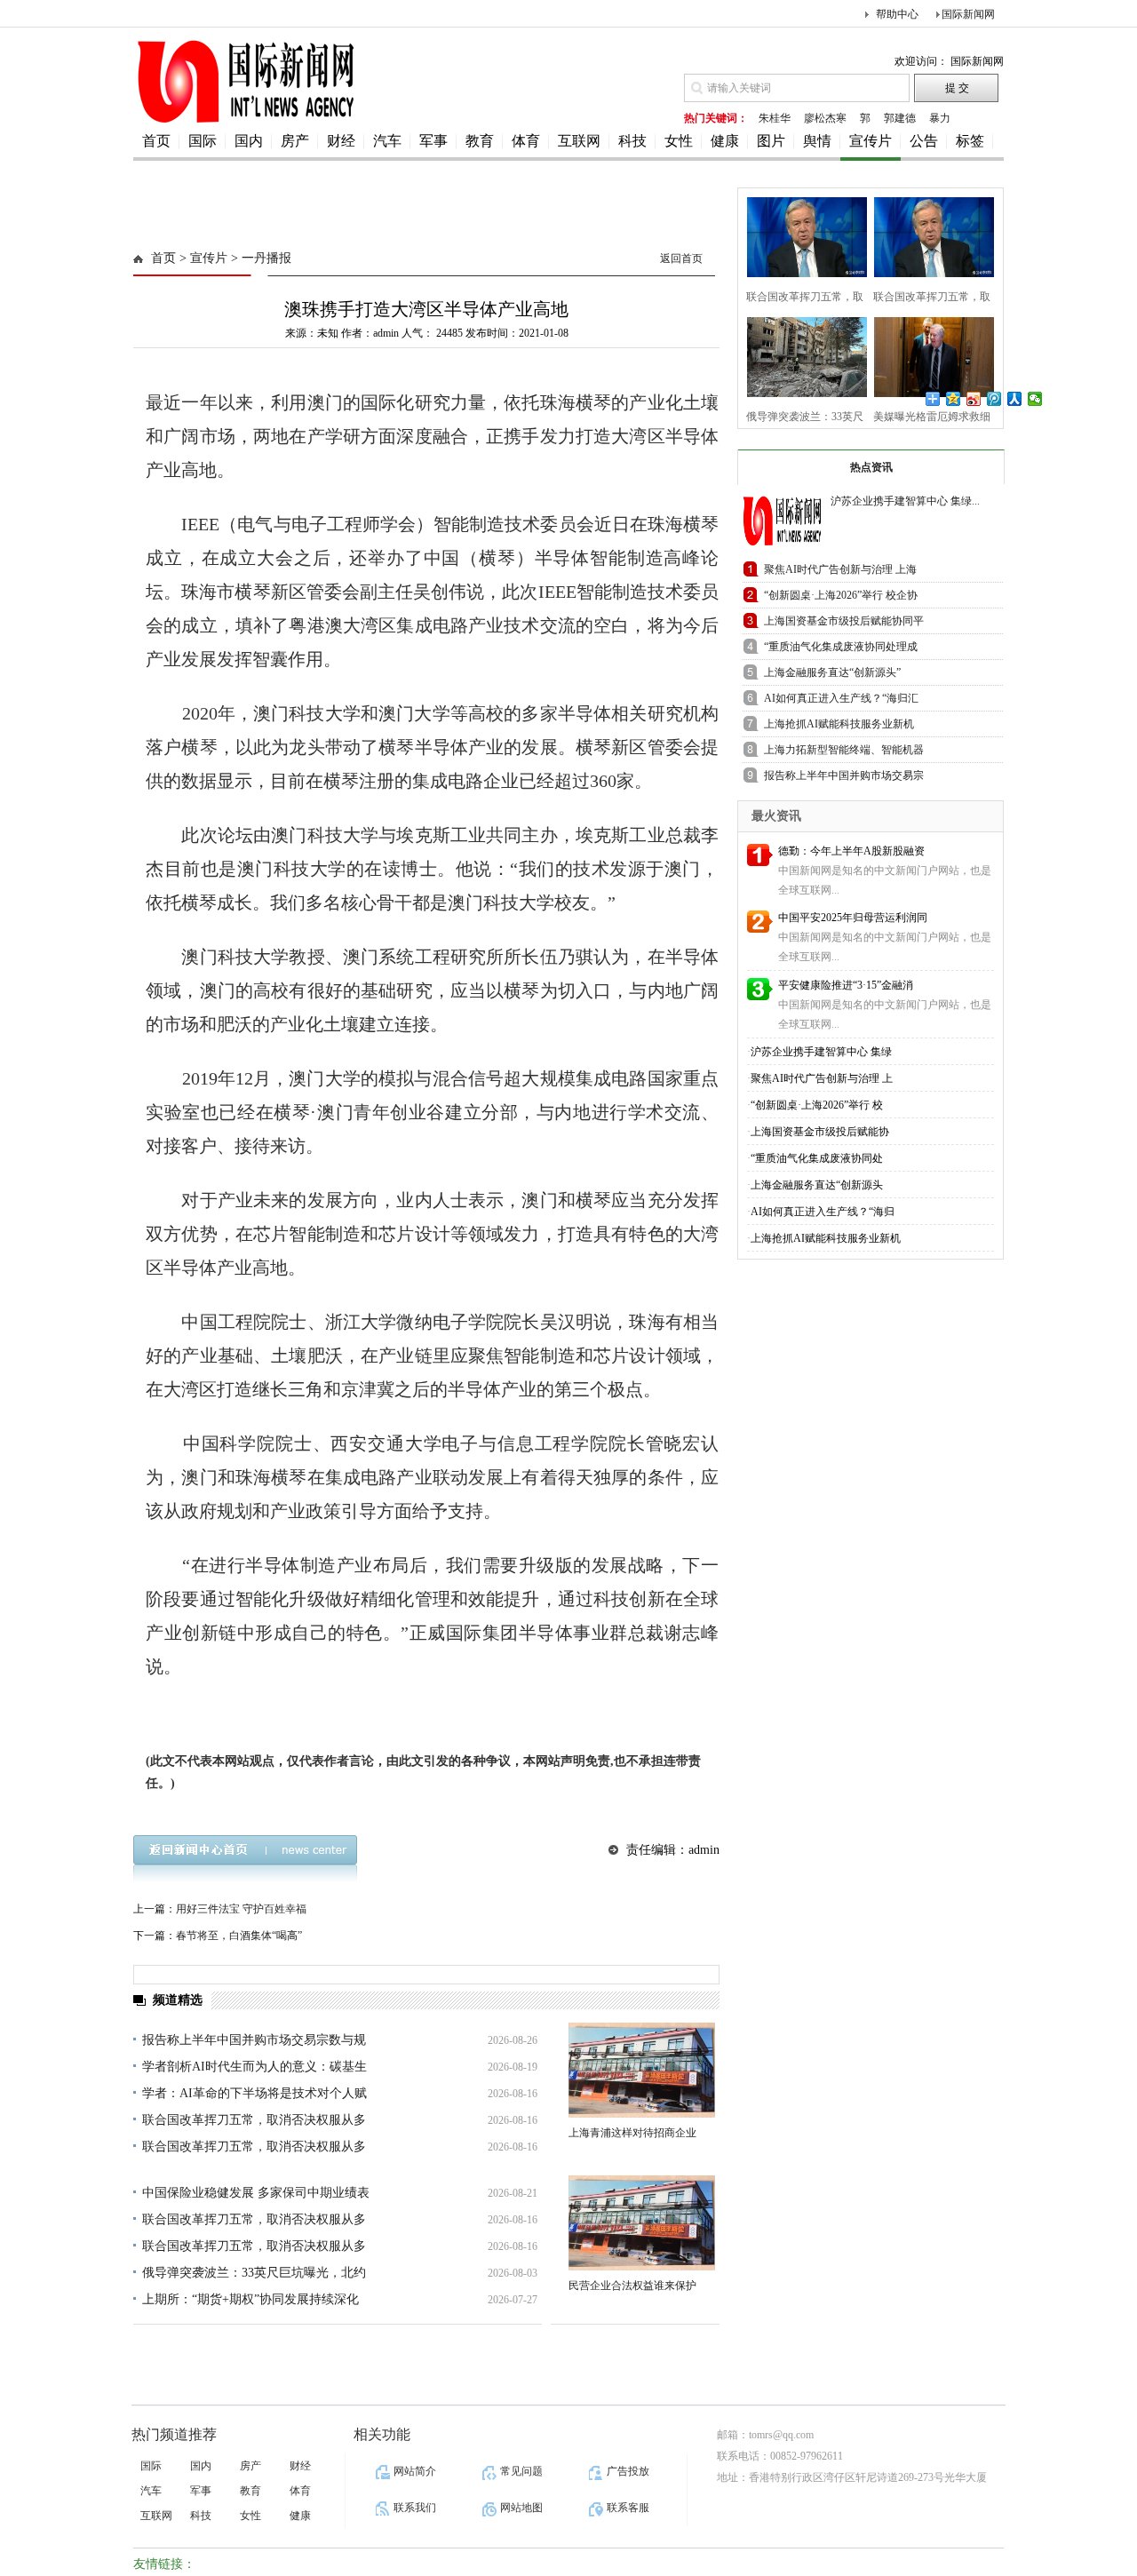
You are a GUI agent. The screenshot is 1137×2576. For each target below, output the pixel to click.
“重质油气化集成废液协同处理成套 (841, 650)
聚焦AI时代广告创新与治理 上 (822, 1078)
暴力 (940, 118)
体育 (526, 141)
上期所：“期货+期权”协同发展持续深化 (250, 2299)
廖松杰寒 (825, 118)
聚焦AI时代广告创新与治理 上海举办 (840, 572)
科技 (632, 141)
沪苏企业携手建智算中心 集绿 (821, 1052)
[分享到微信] (1035, 399)
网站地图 (521, 2508)
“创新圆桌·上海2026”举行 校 (817, 1105)
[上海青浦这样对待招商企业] (642, 2070)
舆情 (817, 141)
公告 (924, 141)
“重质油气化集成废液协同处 (817, 1158)
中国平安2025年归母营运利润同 (853, 918)
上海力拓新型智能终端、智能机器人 (844, 753)
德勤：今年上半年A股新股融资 (851, 851)
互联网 (579, 141)
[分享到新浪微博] (974, 399)
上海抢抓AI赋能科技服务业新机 (826, 1238)
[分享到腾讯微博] (994, 399)
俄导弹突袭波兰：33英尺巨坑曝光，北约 (254, 2273)
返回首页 (681, 258)
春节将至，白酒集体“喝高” (239, 1936)
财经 (341, 141)
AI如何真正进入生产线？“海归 (823, 1212)
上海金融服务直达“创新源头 (817, 1185)
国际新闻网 (968, 14)
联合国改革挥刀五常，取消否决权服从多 (254, 2120)
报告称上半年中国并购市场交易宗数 (844, 779)
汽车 (387, 141)
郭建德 (900, 118)
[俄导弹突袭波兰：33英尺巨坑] (802, 355)
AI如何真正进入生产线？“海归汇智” (841, 701)
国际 (203, 141)
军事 (433, 141)
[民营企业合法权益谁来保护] (642, 2223)
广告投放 (628, 2471)
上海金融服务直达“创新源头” (832, 672)
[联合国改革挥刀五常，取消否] (802, 235)
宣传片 (871, 141)
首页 (156, 141)
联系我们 (415, 2508)
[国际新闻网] (244, 122)
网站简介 (415, 2471)
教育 (480, 141)
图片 (771, 141)
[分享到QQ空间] (954, 399)
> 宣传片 (202, 258)
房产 (295, 141)
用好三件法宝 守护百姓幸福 (241, 1909)
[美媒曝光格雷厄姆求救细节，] (929, 355)
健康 (725, 141)
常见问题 (521, 2471)
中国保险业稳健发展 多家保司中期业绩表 (256, 2193)
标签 (970, 141)
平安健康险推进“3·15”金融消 (846, 985)
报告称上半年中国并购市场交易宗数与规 (254, 2040)
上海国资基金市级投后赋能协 (820, 1132)
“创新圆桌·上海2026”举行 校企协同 (841, 598)
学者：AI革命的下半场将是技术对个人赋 (254, 2093)
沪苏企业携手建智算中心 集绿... (905, 501)
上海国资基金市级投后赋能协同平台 (844, 624)
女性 (679, 141)
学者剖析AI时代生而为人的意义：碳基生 (254, 2067)
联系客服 (628, 2508)
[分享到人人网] (1015, 399)
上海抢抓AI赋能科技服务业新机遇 (839, 727)
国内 (249, 141)
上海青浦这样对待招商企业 (632, 2133)
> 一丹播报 (259, 258)
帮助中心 (897, 14)
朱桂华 (775, 118)
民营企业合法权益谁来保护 (632, 2286)
